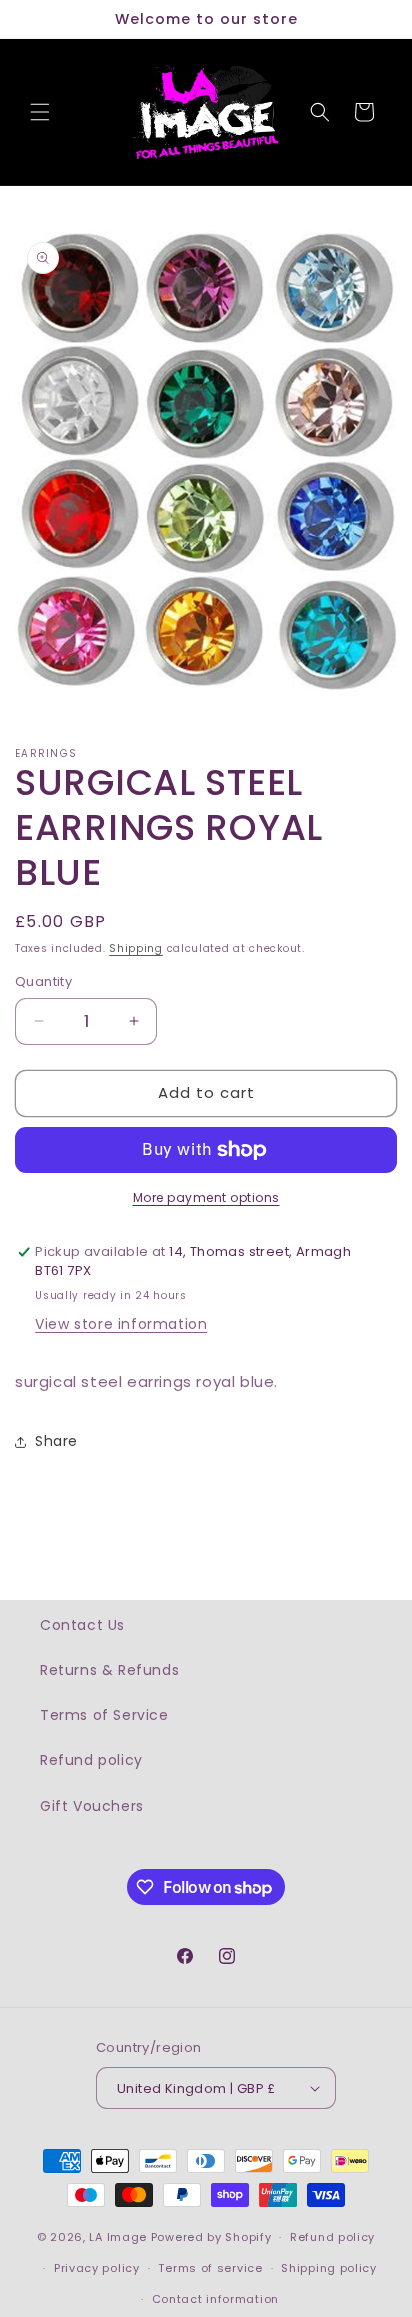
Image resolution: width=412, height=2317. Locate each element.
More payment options (206, 1197)
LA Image (118, 2237)
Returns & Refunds (109, 1670)
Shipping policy (329, 2268)
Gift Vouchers (92, 1806)
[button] (40, 112)
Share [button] (56, 1441)
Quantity (43, 981)
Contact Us (82, 1625)
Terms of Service (104, 1715)
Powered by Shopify (211, 2237)
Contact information (215, 2299)
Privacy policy (97, 2268)
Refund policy (91, 1760)
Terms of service (210, 2268)
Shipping (136, 948)
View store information (121, 1324)
